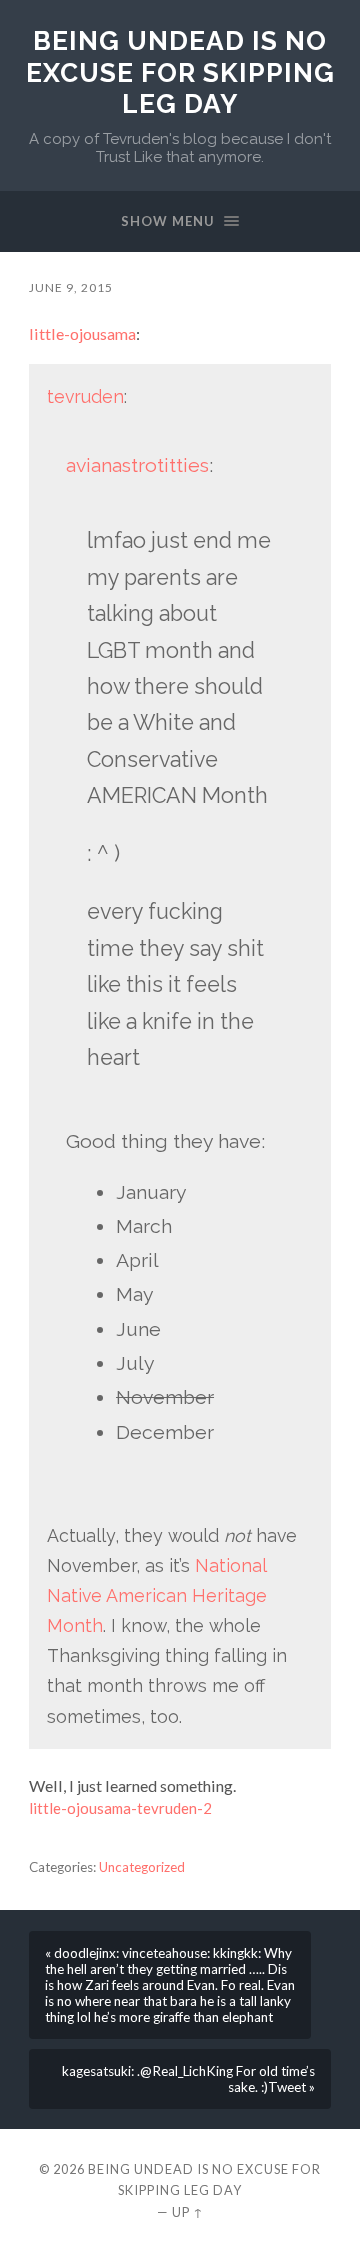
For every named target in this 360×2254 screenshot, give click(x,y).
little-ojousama (82, 333)
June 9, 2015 (71, 287)
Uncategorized (142, 1867)
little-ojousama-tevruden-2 (120, 1808)
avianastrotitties (137, 465)
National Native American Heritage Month (157, 1595)
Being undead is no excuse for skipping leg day (180, 72)
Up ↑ (188, 2212)
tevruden (85, 396)
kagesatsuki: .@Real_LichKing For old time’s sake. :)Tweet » (188, 2079)
